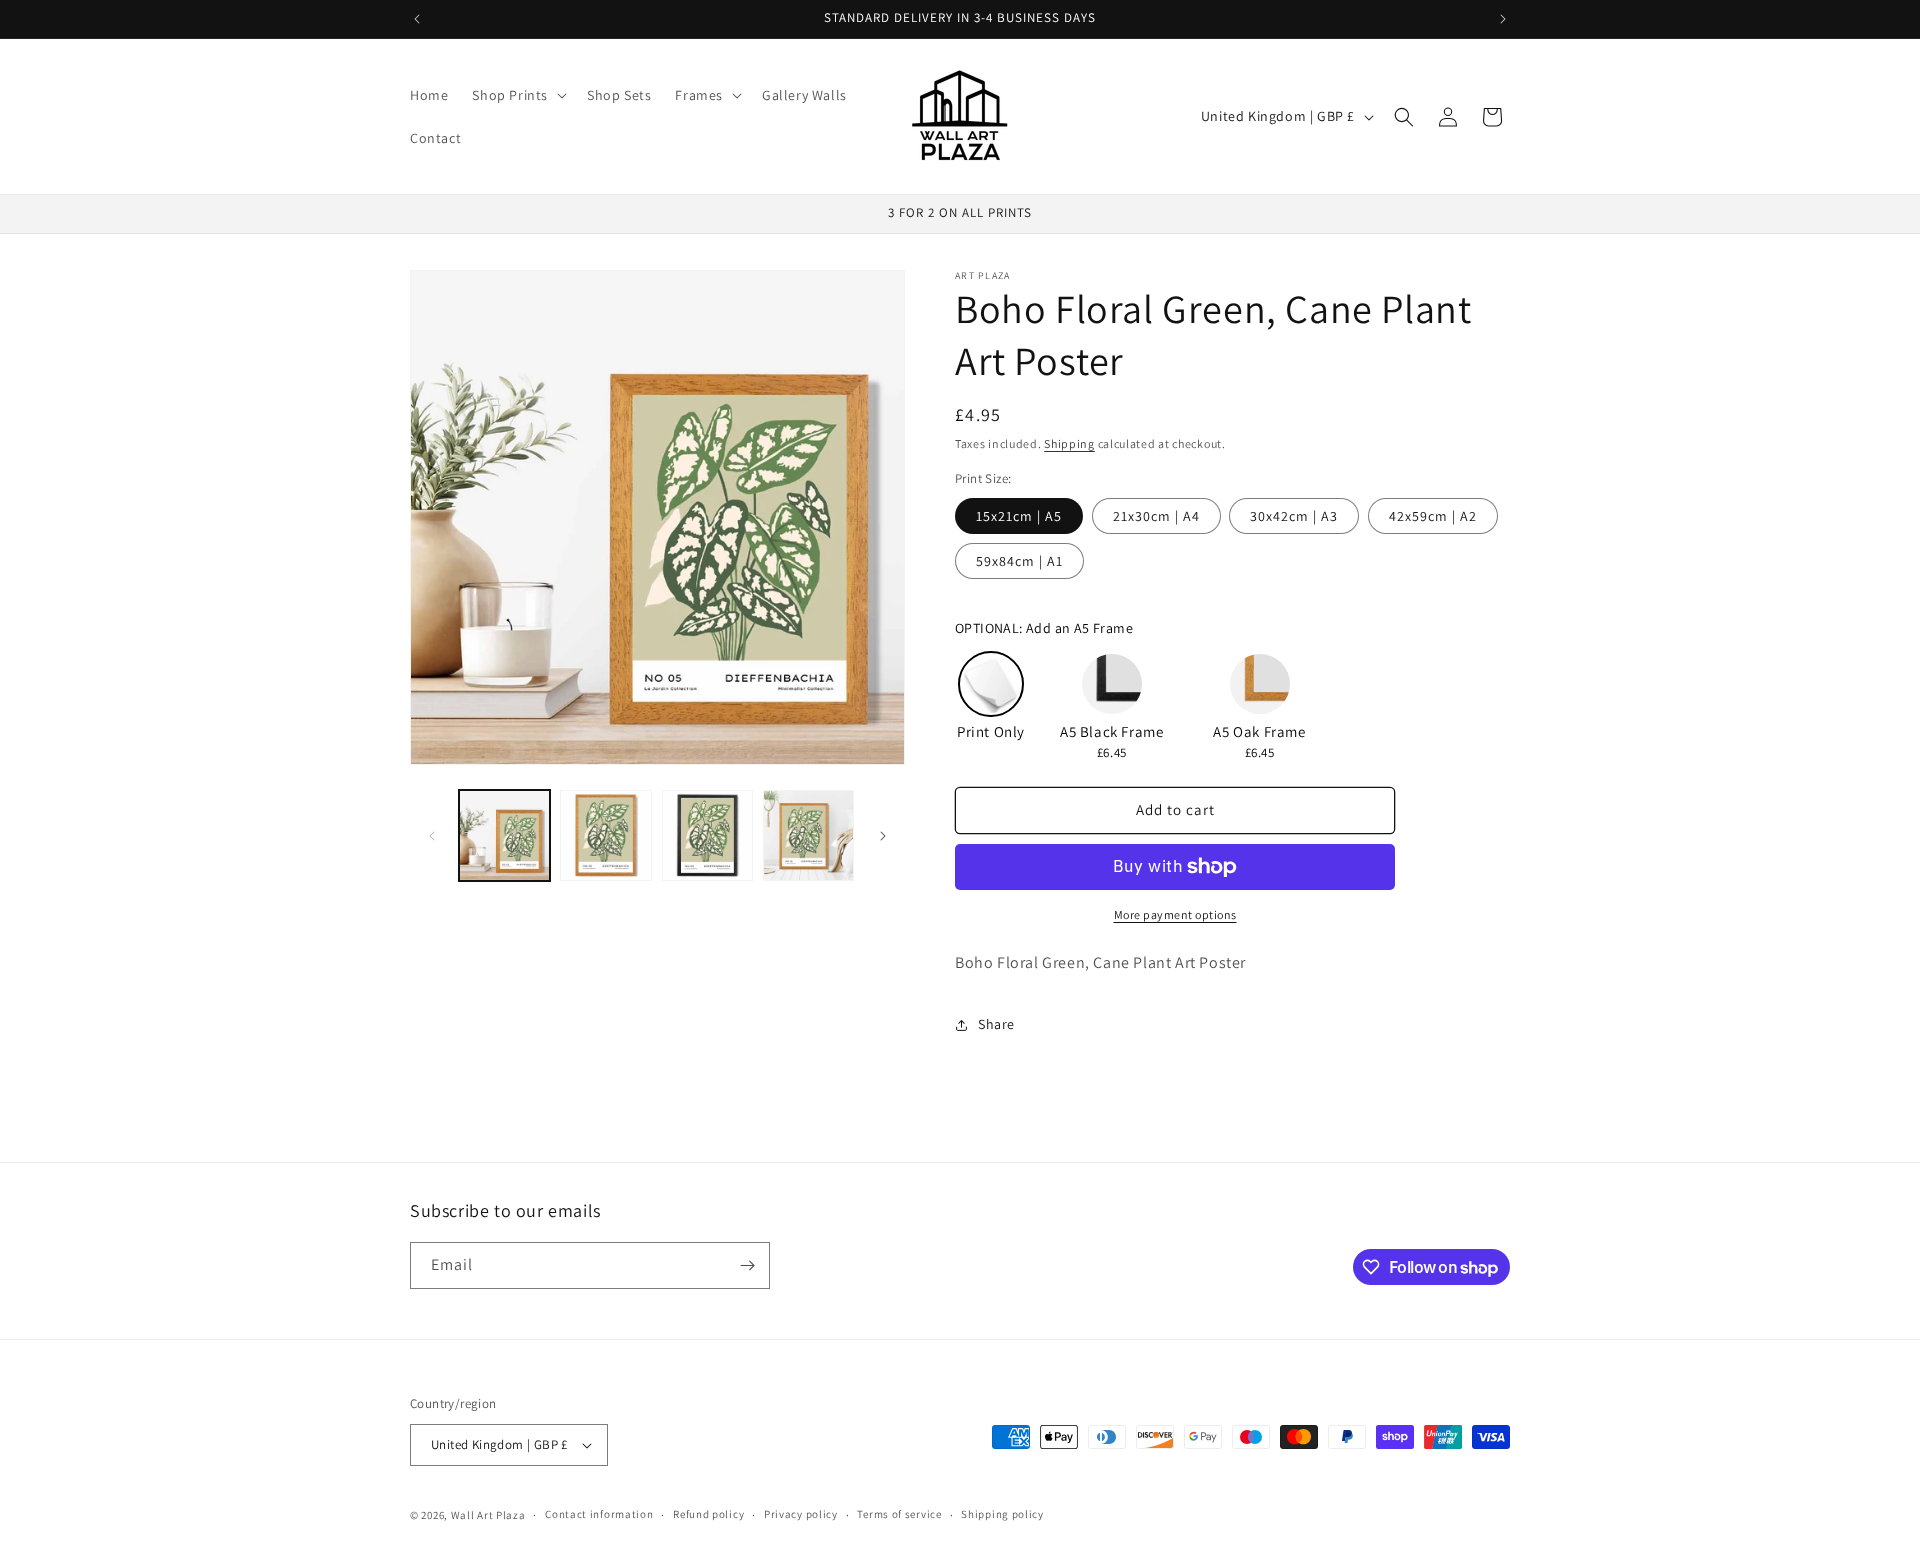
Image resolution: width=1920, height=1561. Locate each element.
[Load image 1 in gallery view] (504, 835)
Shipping (1069, 443)
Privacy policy (801, 1514)
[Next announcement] (1503, 19)
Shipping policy (1002, 1514)
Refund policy (708, 1514)
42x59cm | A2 (1433, 516)
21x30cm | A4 (1156, 516)
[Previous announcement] (417, 19)
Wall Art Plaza (488, 1515)
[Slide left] (432, 836)
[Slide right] (883, 836)
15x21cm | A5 (1019, 516)
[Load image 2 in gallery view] (605, 835)
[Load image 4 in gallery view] (808, 835)
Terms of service (899, 1514)
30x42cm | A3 (1294, 516)
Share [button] (996, 1024)
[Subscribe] (747, 1265)
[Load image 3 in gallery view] (707, 835)
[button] (517, 95)
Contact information (599, 1514)
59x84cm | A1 (1019, 561)
